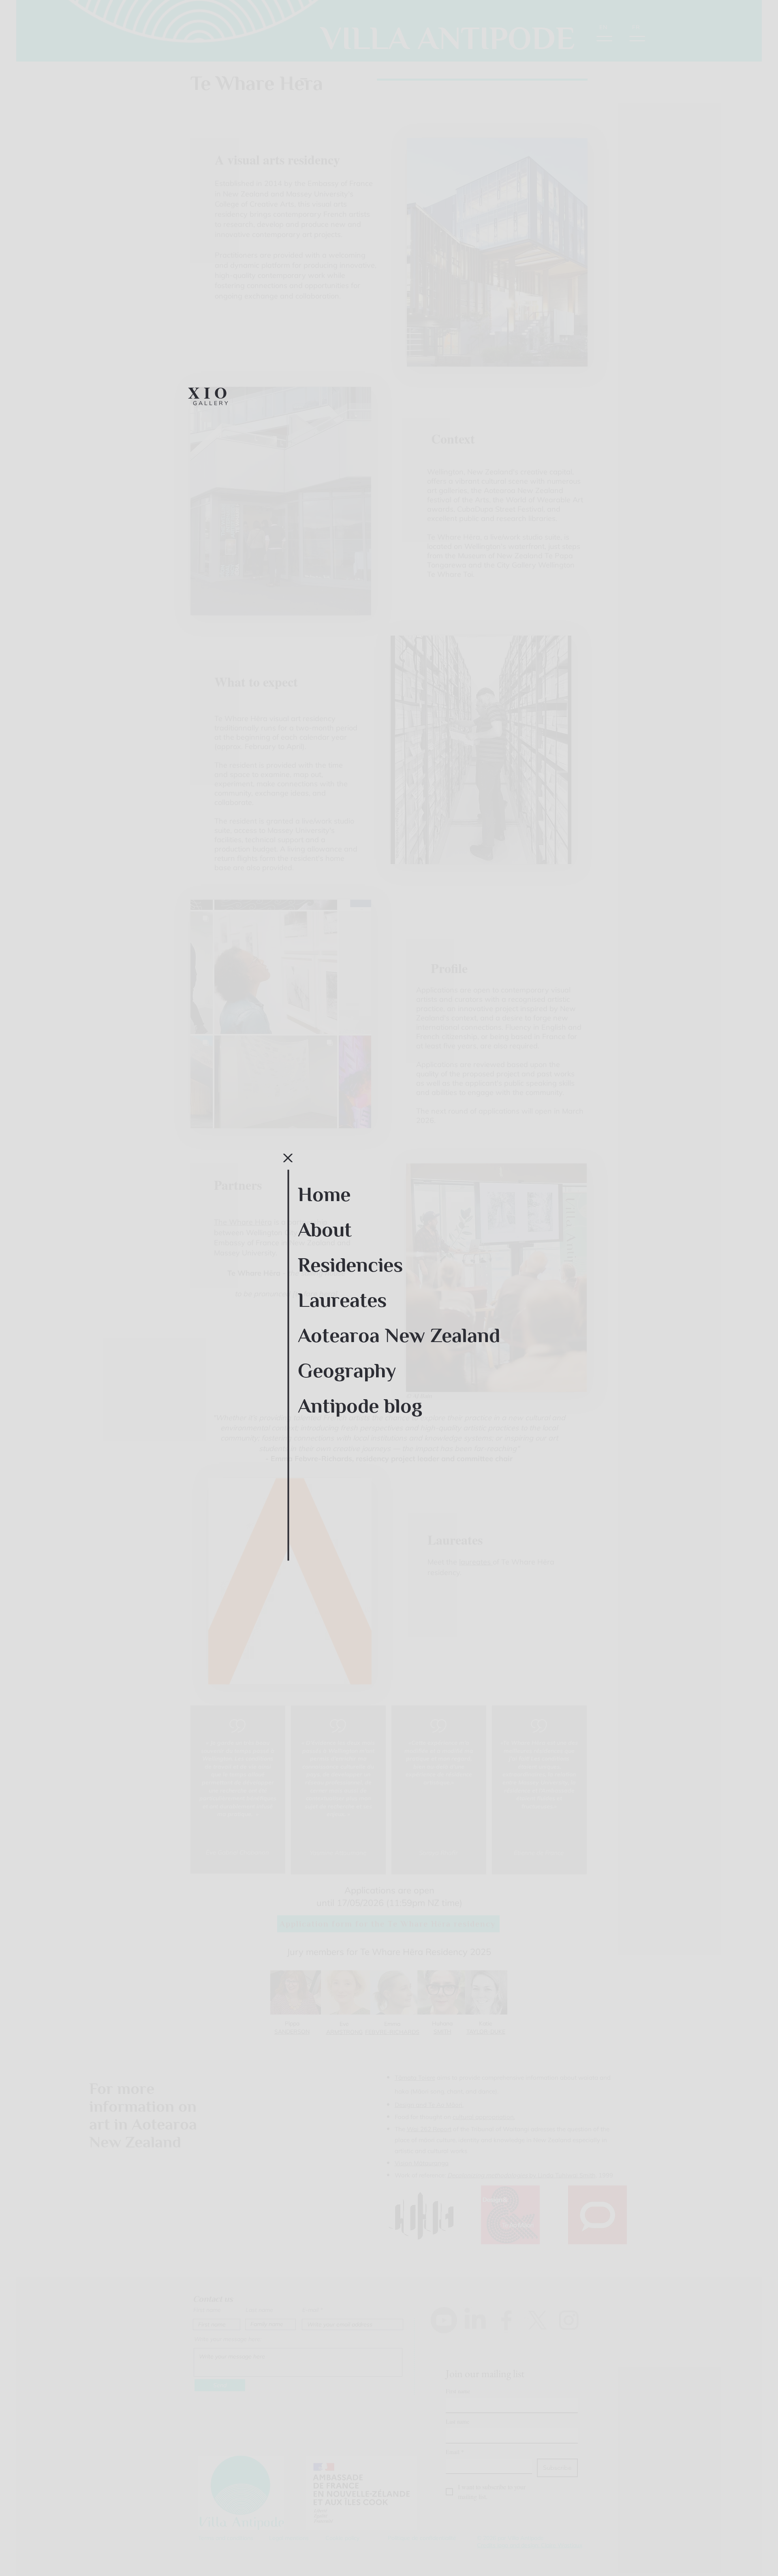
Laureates (342, 1300)
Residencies (350, 1265)
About (325, 1230)
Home (324, 1195)
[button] (288, 1158)
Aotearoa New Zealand (399, 1336)
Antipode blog (360, 1406)
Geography (347, 1371)
